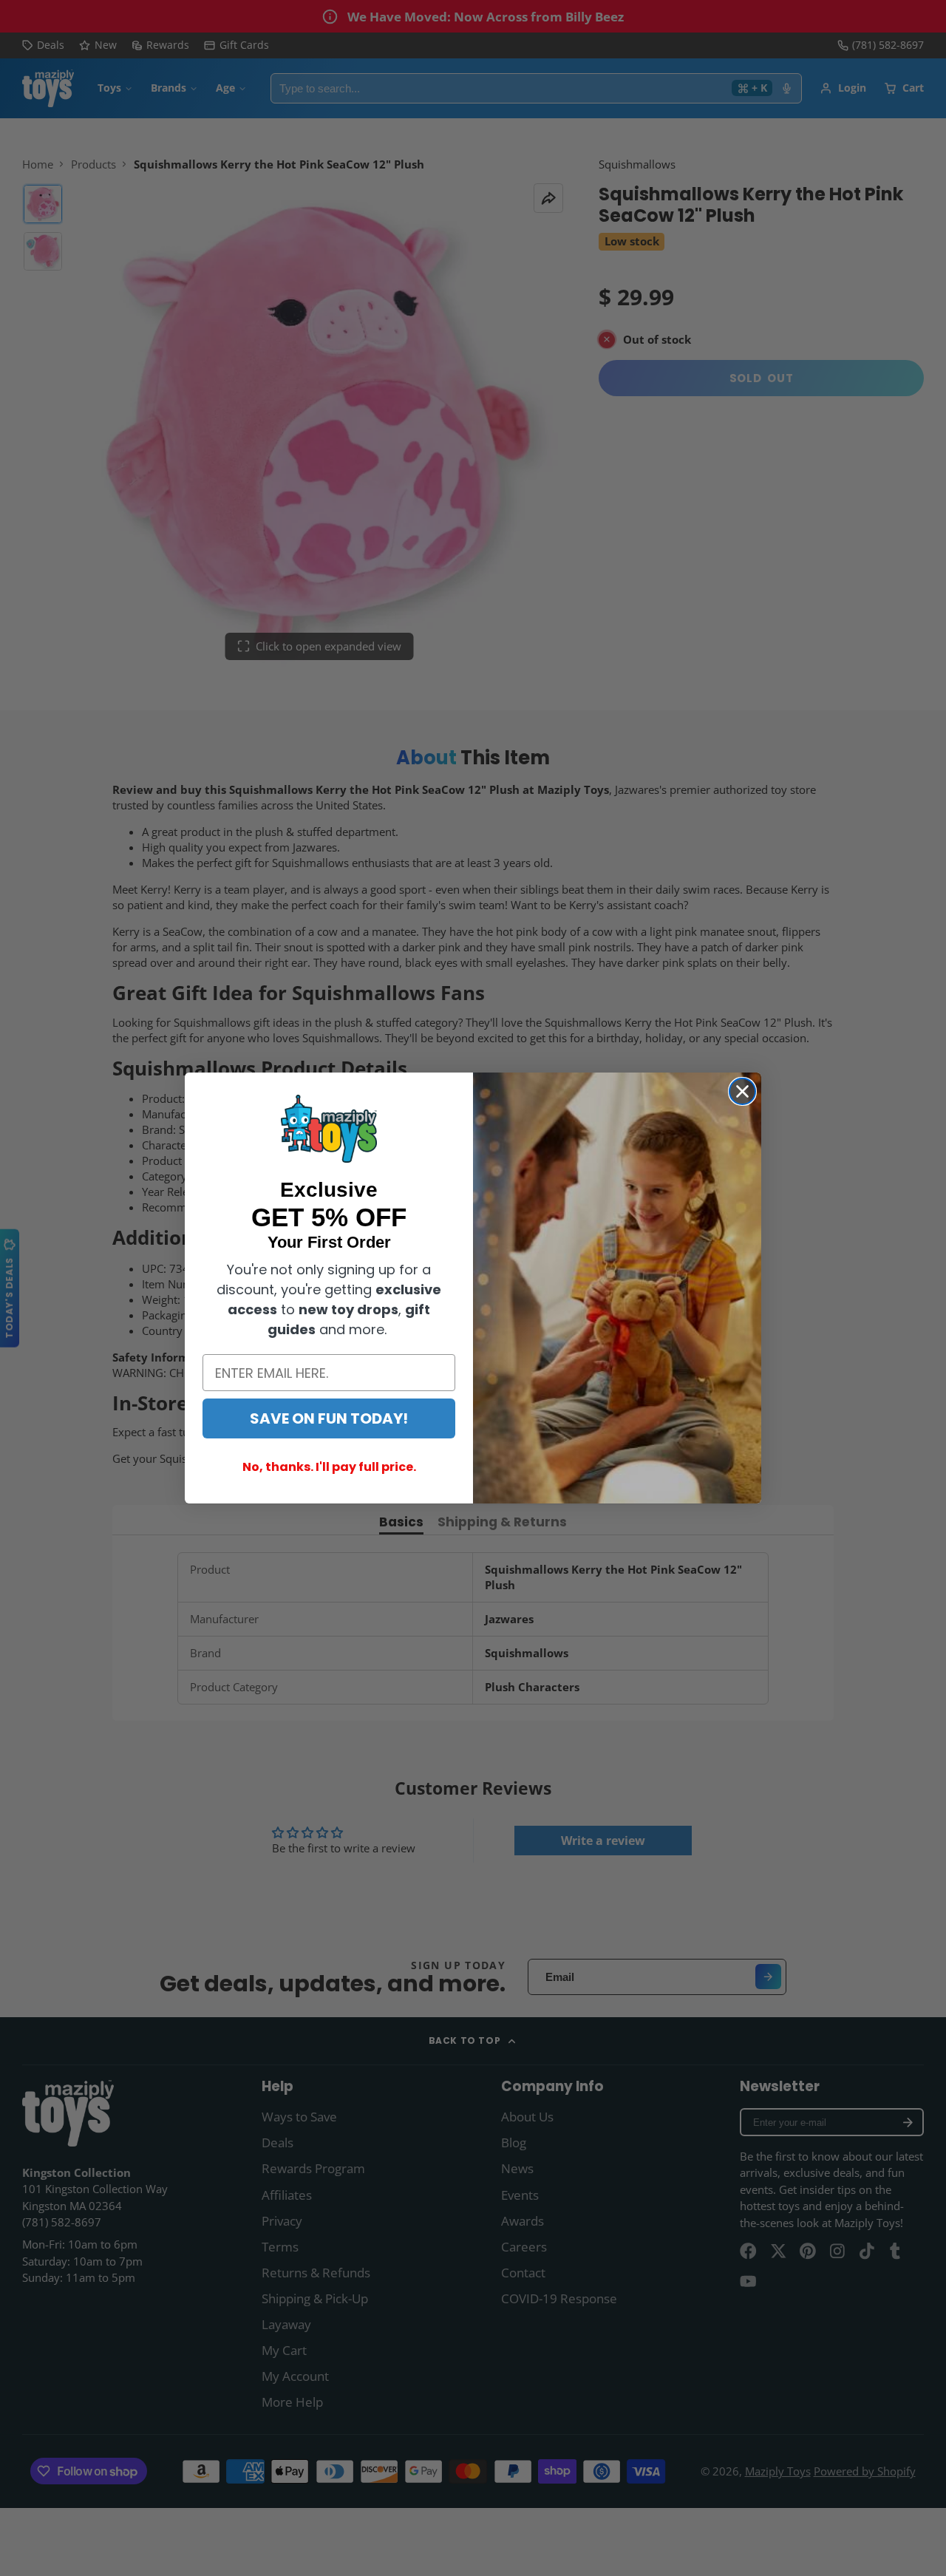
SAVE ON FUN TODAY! (329, 1418)
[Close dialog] (742, 1091)
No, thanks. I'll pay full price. (329, 1467)
